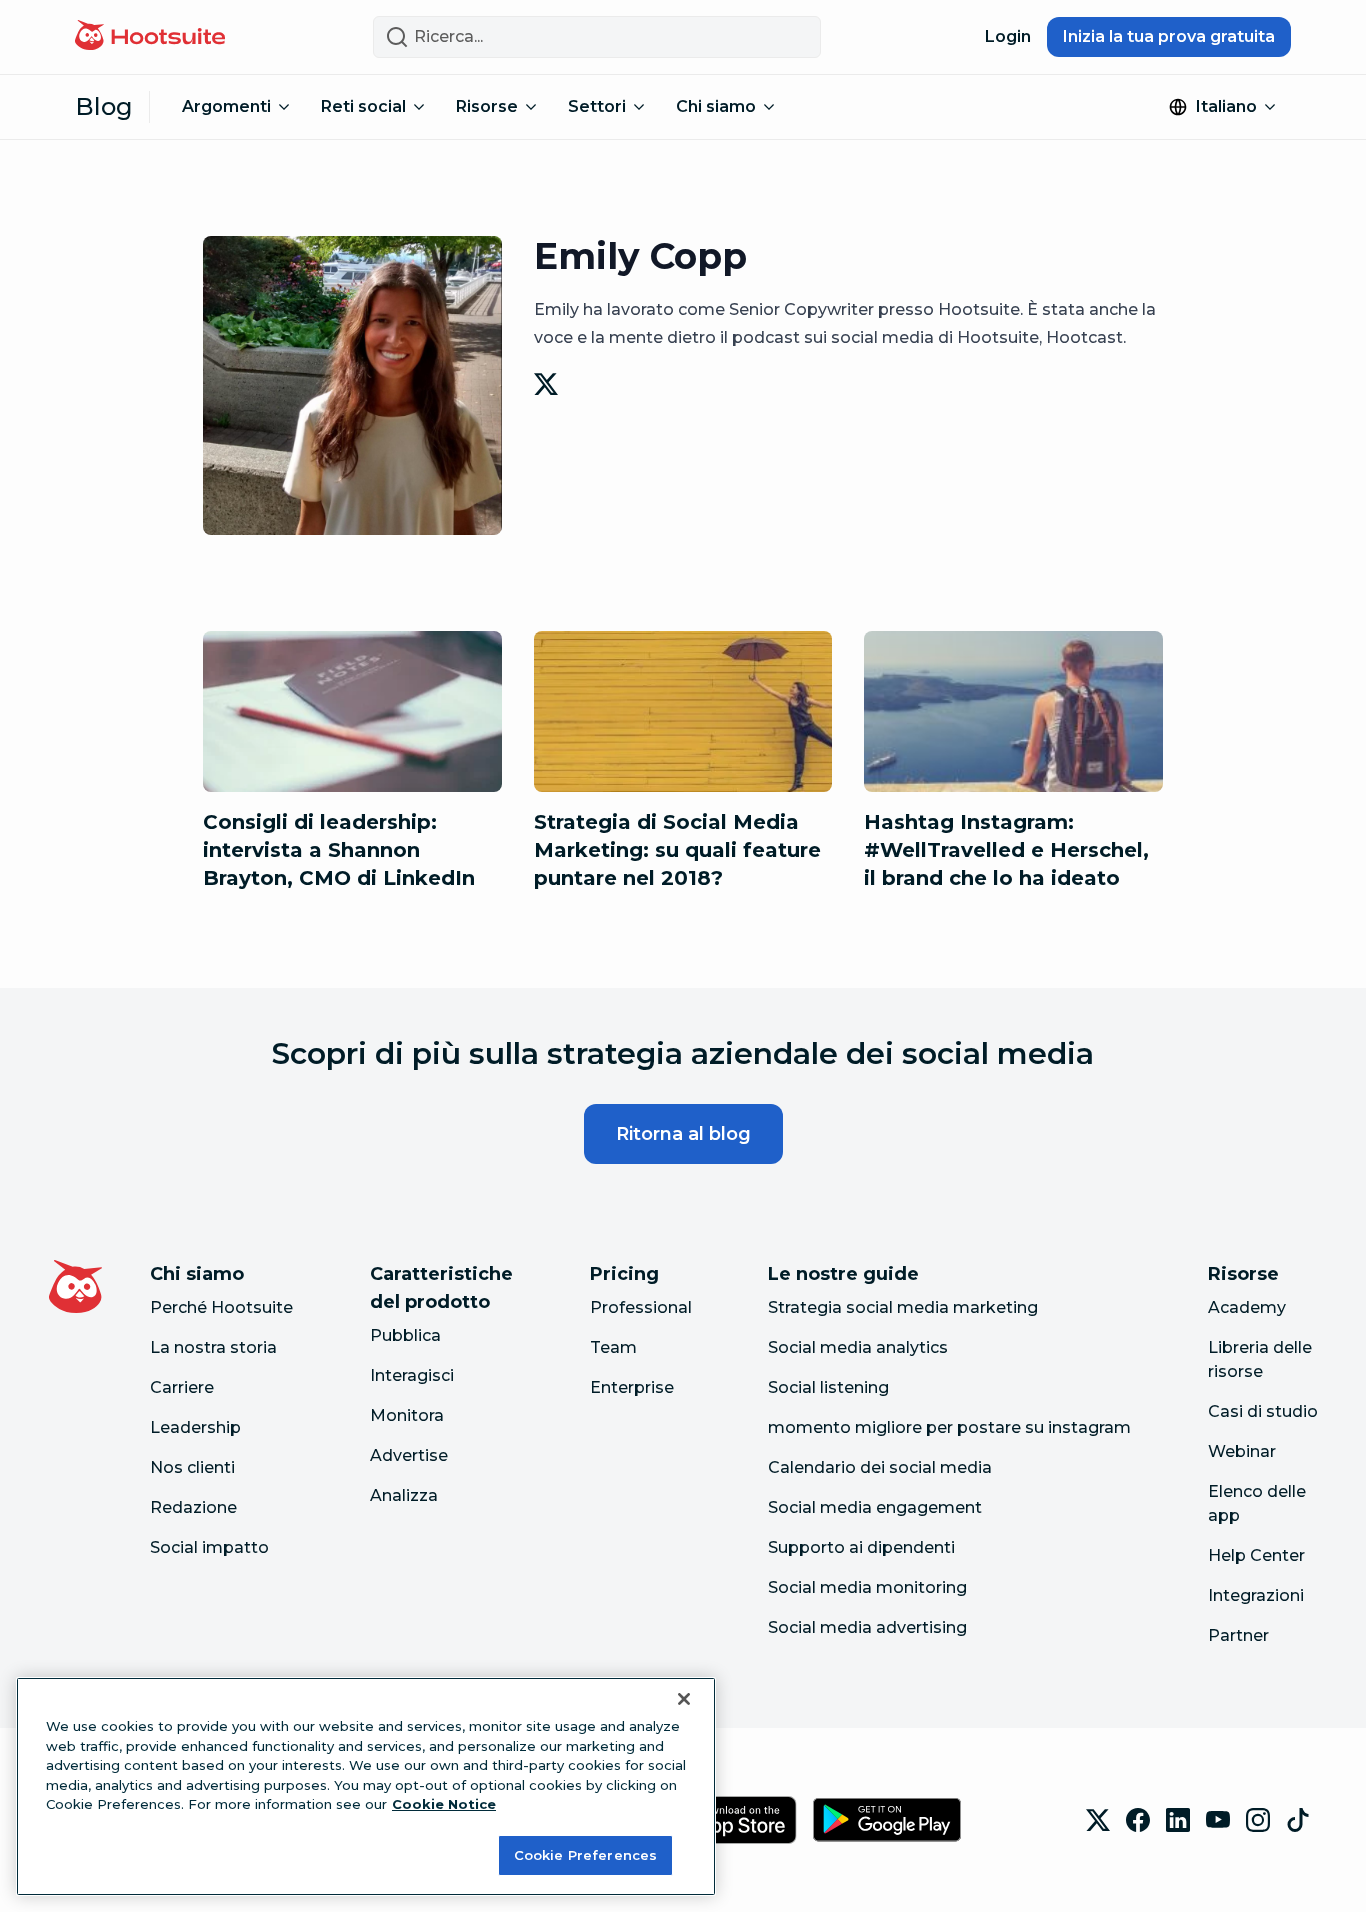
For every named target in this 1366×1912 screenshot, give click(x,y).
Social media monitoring (867, 1587)
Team (613, 1347)
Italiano (1226, 106)
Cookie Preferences (585, 1854)
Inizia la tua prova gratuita (1169, 36)
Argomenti (226, 106)
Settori (597, 106)
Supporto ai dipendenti (861, 1547)
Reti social (363, 106)
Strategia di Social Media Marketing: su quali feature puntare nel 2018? (677, 850)
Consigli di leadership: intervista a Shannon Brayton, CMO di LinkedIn (339, 850)
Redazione (193, 1507)
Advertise (409, 1455)
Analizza (404, 1495)
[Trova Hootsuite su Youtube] (1218, 1820)
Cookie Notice (444, 1804)
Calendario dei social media (880, 1467)
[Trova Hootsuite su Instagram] (1258, 1820)
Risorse (487, 106)
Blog (104, 106)
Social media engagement (875, 1507)
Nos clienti (192, 1467)
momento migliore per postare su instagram (949, 1427)
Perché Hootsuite (221, 1307)
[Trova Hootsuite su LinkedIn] (1178, 1820)
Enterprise (632, 1387)
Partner (1238, 1635)
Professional (641, 1307)
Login (1008, 36)
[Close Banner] (684, 1699)
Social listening (828, 1387)
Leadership (195, 1427)
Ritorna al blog (683, 1134)
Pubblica (405, 1335)
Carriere (182, 1387)
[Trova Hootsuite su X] (1098, 1820)
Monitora (407, 1415)
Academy (1247, 1307)
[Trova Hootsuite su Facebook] (1138, 1820)
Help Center (1256, 1555)
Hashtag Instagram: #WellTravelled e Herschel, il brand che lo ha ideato (1006, 850)
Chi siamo (716, 106)
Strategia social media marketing (903, 1307)
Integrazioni (1256, 1595)
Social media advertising (867, 1627)
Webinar (1242, 1451)
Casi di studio (1263, 1411)
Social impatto (209, 1547)
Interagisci (412, 1375)
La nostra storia (213, 1347)
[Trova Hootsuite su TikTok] (1298, 1820)
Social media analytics (858, 1347)
